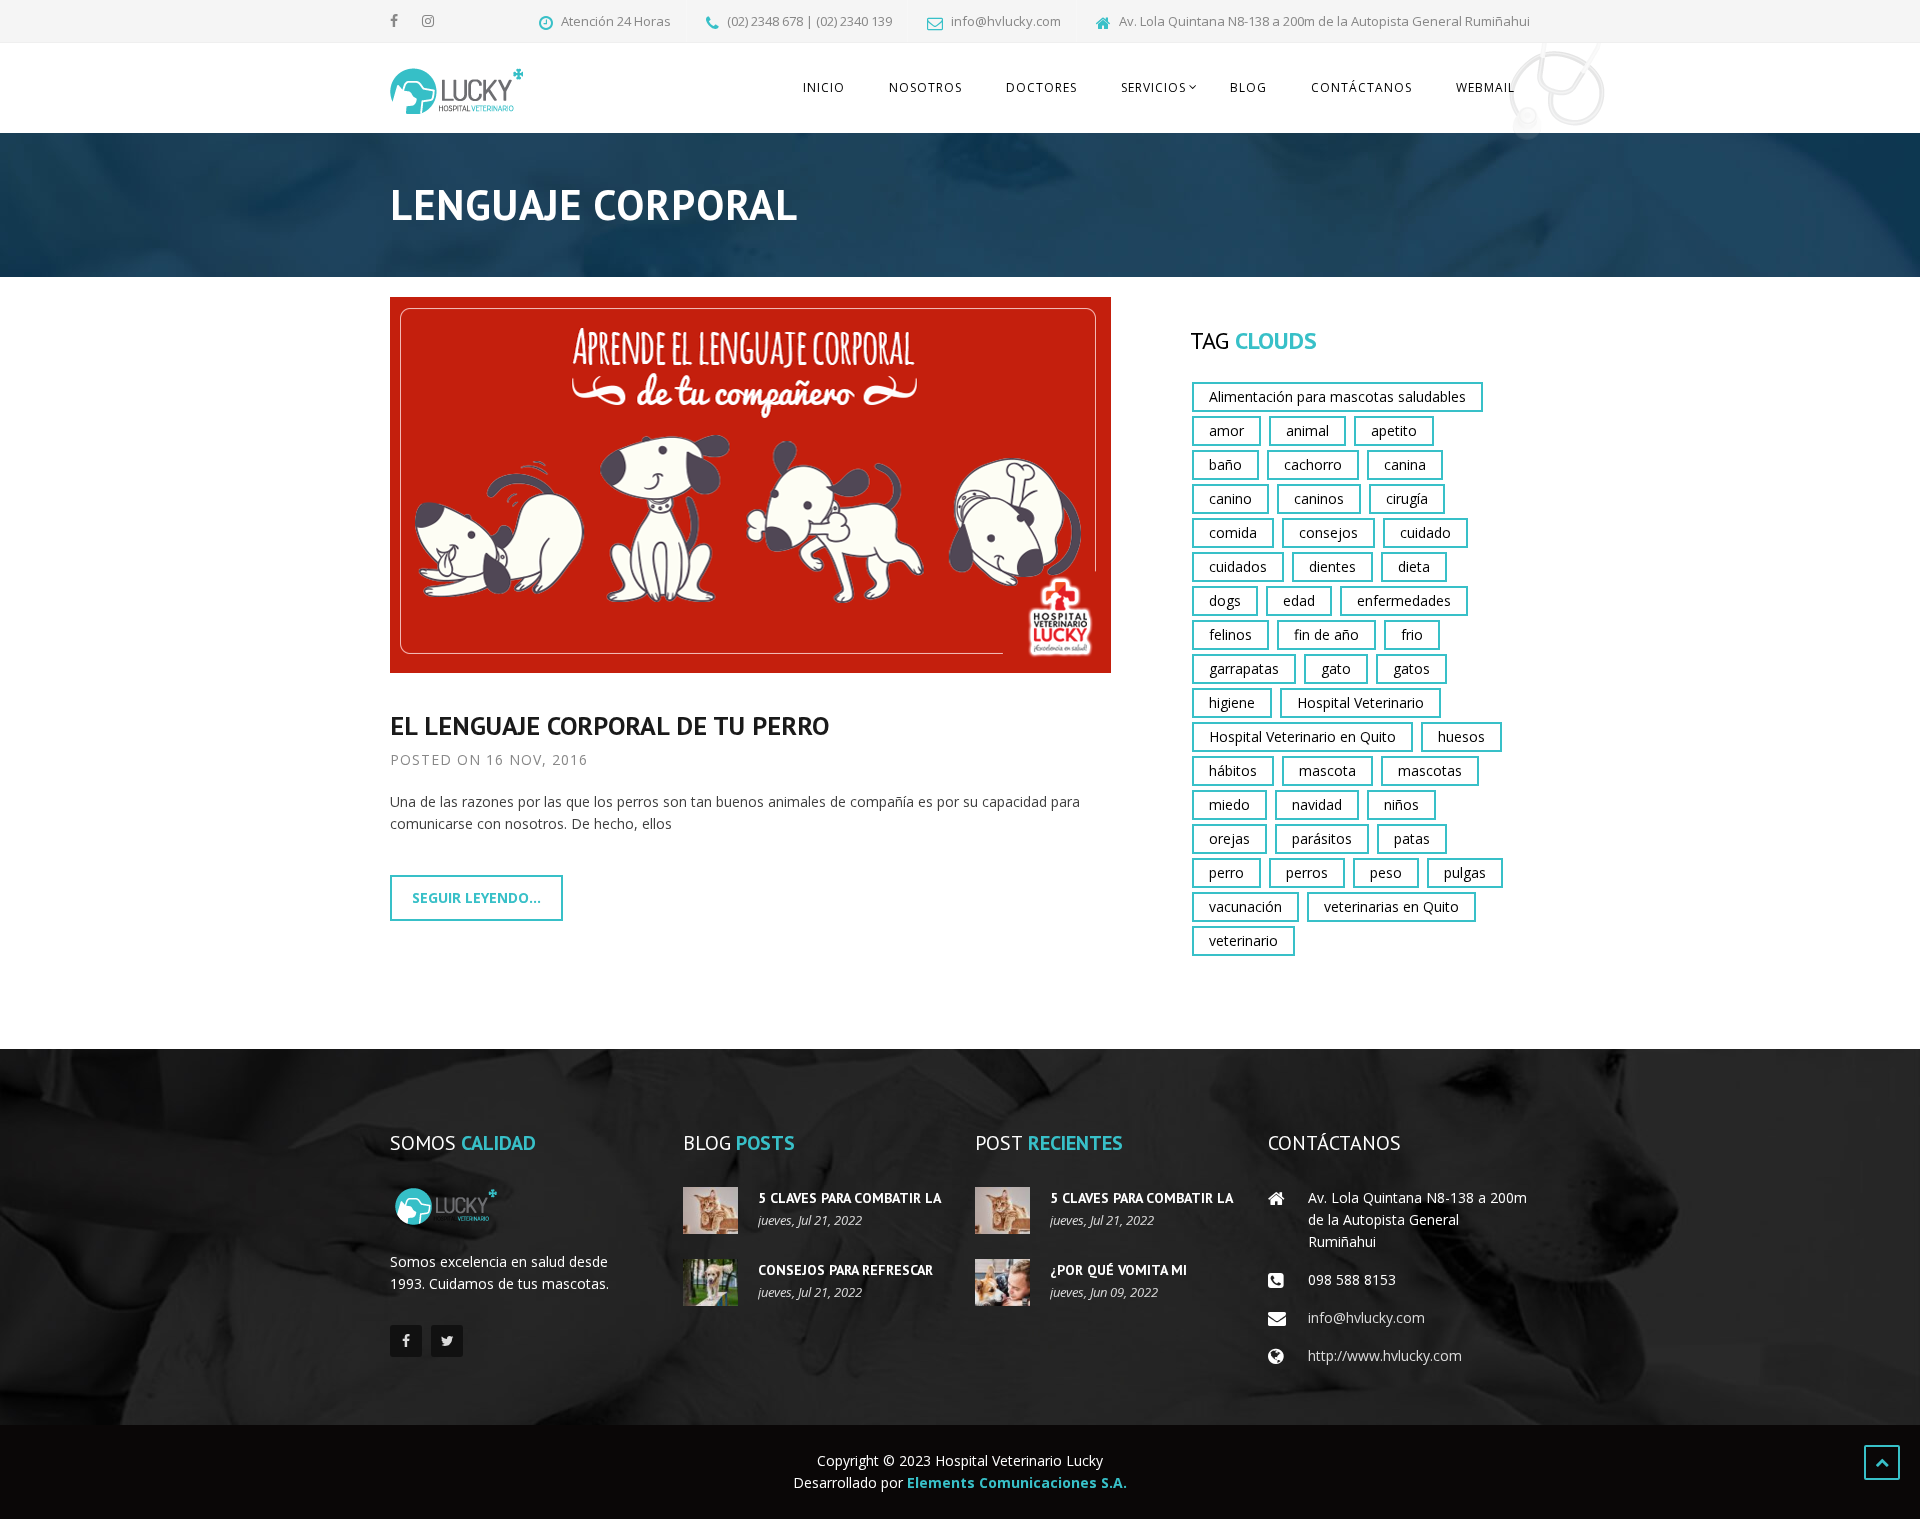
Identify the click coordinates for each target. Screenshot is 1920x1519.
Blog (1248, 87)
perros (1307, 872)
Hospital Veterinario (1360, 702)
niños (1401, 804)
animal (1307, 430)
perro (1226, 872)
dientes (1332, 566)
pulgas (1465, 872)
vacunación (1245, 906)
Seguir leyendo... (476, 897)
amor (1226, 430)
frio (1412, 634)
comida (1233, 532)
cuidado (1425, 532)
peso (1386, 872)
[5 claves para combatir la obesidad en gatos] (710, 1210)
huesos (1461, 736)
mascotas (1430, 770)
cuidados (1238, 566)
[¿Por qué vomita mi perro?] (1002, 1282)
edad (1299, 600)
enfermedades (1404, 600)
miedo (1229, 804)
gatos (1411, 668)
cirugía (1407, 498)
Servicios (1153, 87)
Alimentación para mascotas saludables (1337, 396)
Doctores (1041, 87)
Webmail (1485, 87)
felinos (1230, 634)
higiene (1232, 702)
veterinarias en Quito (1391, 906)
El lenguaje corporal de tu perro (609, 725)
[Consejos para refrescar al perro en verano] (710, 1282)
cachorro (1313, 464)
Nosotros (925, 87)
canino (1230, 498)
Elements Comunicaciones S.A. (1017, 1482)
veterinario (1243, 940)
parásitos (1322, 838)
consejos (1328, 532)
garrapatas (1244, 668)
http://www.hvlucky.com (1385, 1355)
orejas (1229, 838)
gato (1336, 668)
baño (1225, 464)
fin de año (1326, 634)
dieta (1414, 566)
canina (1405, 464)
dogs (1225, 600)
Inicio (824, 87)
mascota (1327, 770)
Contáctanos (1361, 87)
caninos (1319, 498)
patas (1412, 838)
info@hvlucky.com (1366, 1317)
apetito (1394, 430)
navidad (1317, 804)
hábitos (1233, 770)
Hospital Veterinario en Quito (1302, 736)
